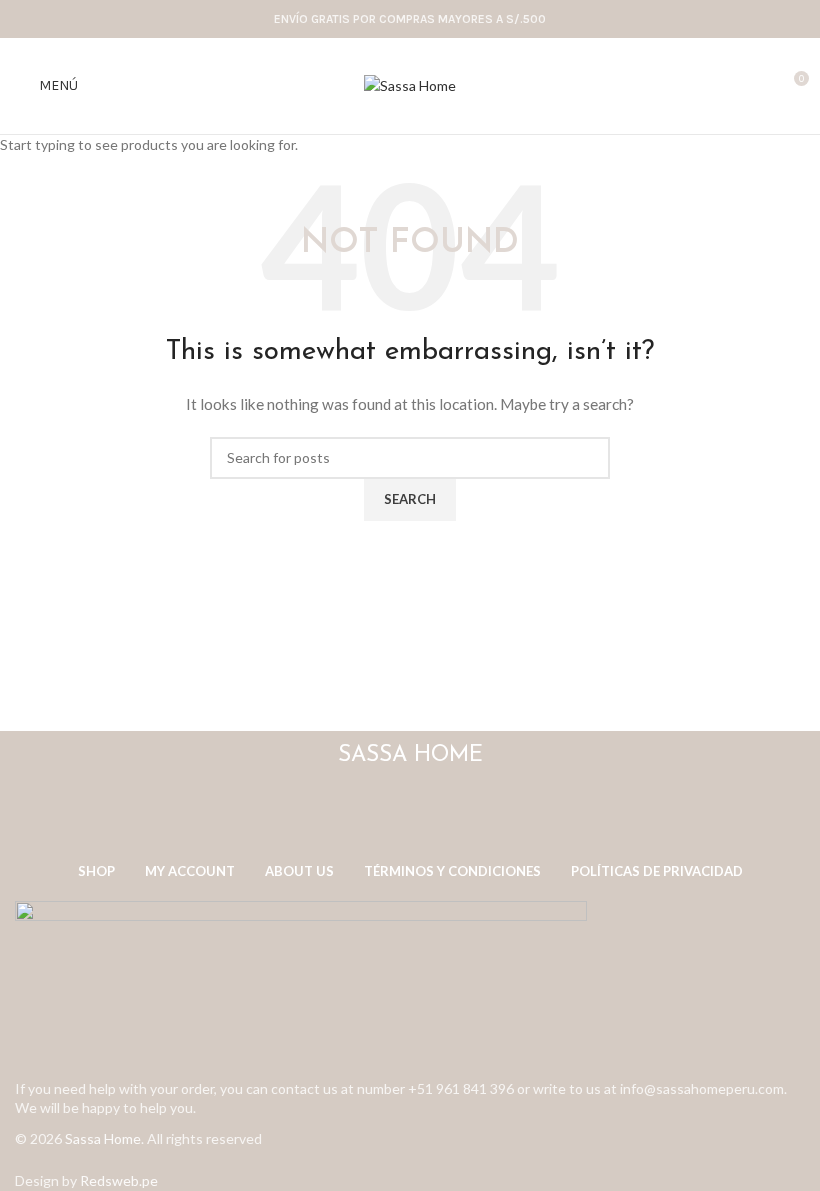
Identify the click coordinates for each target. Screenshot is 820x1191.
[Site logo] (410, 84)
